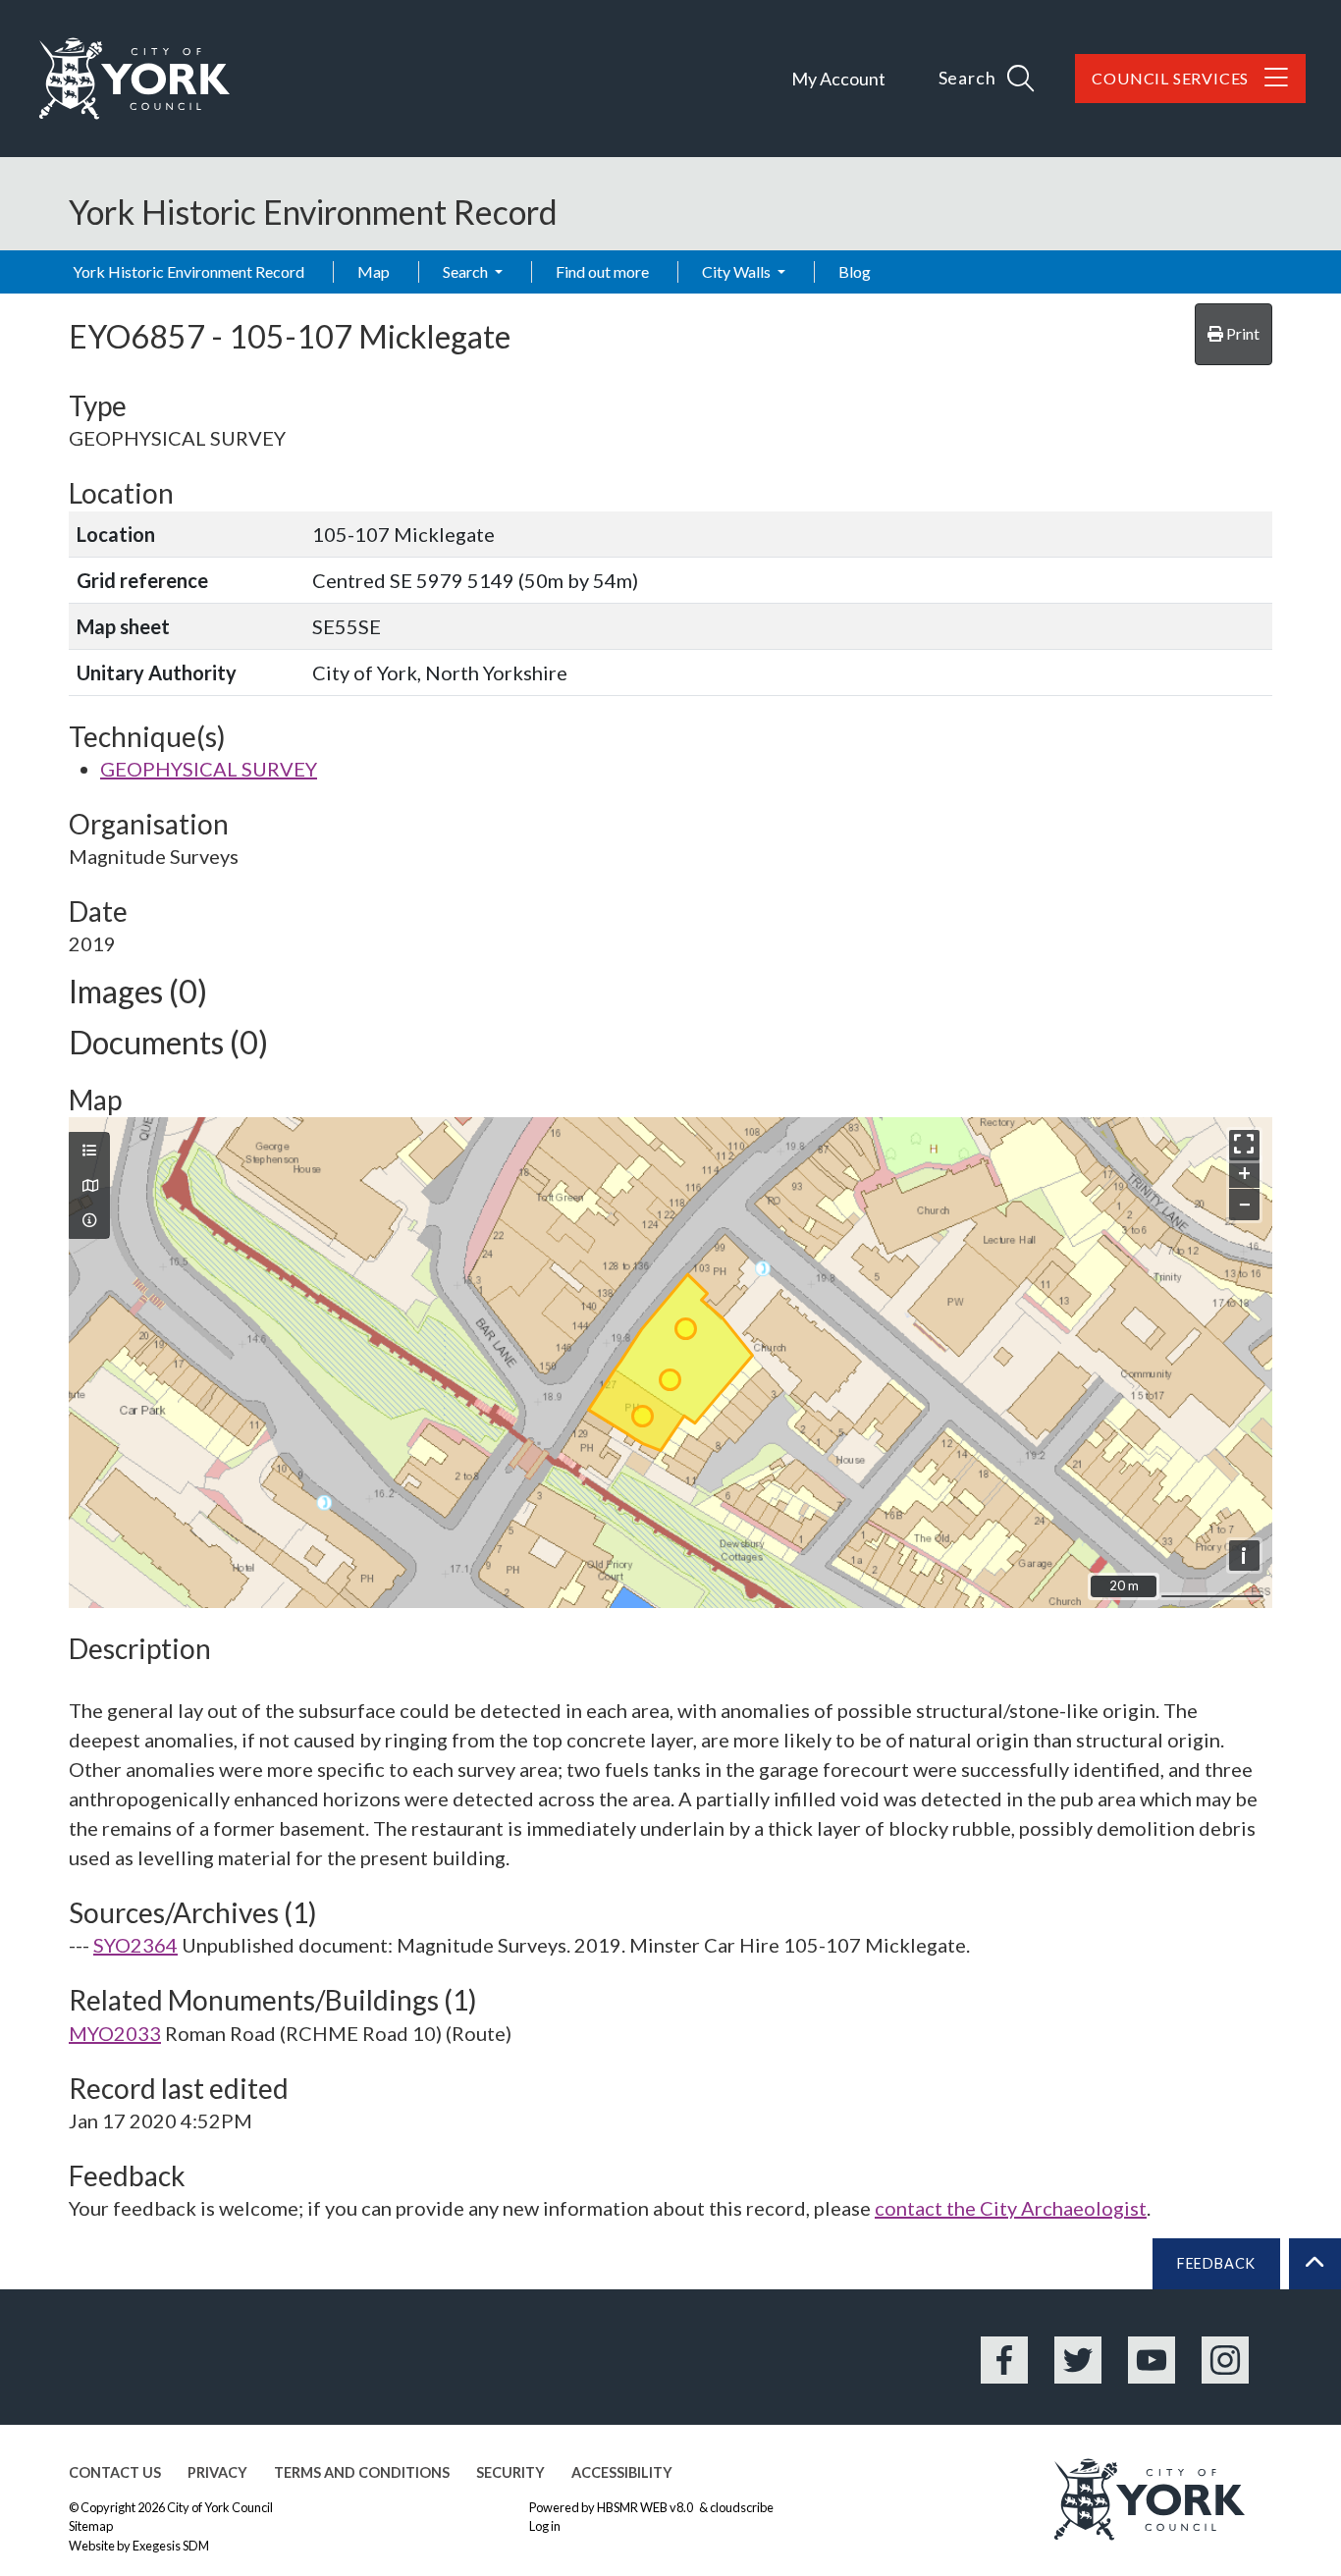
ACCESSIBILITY (622, 2472)
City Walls (738, 271)
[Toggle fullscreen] (1244, 1145)
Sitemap (91, 2526)
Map (374, 271)
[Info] (89, 1220)
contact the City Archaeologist (1011, 2208)
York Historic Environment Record (188, 271)
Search (467, 271)
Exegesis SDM (171, 2546)
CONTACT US (115, 2472)
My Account (838, 79)
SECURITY (510, 2472)
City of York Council (220, 2507)
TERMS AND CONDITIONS (362, 2472)
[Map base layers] (89, 1186)
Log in (545, 2526)
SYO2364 (135, 1945)
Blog (855, 271)
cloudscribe (742, 2507)
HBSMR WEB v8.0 (646, 2507)
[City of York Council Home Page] (134, 79)
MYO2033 (115, 2033)
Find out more (602, 271)
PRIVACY (217, 2472)
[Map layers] (89, 1151)
